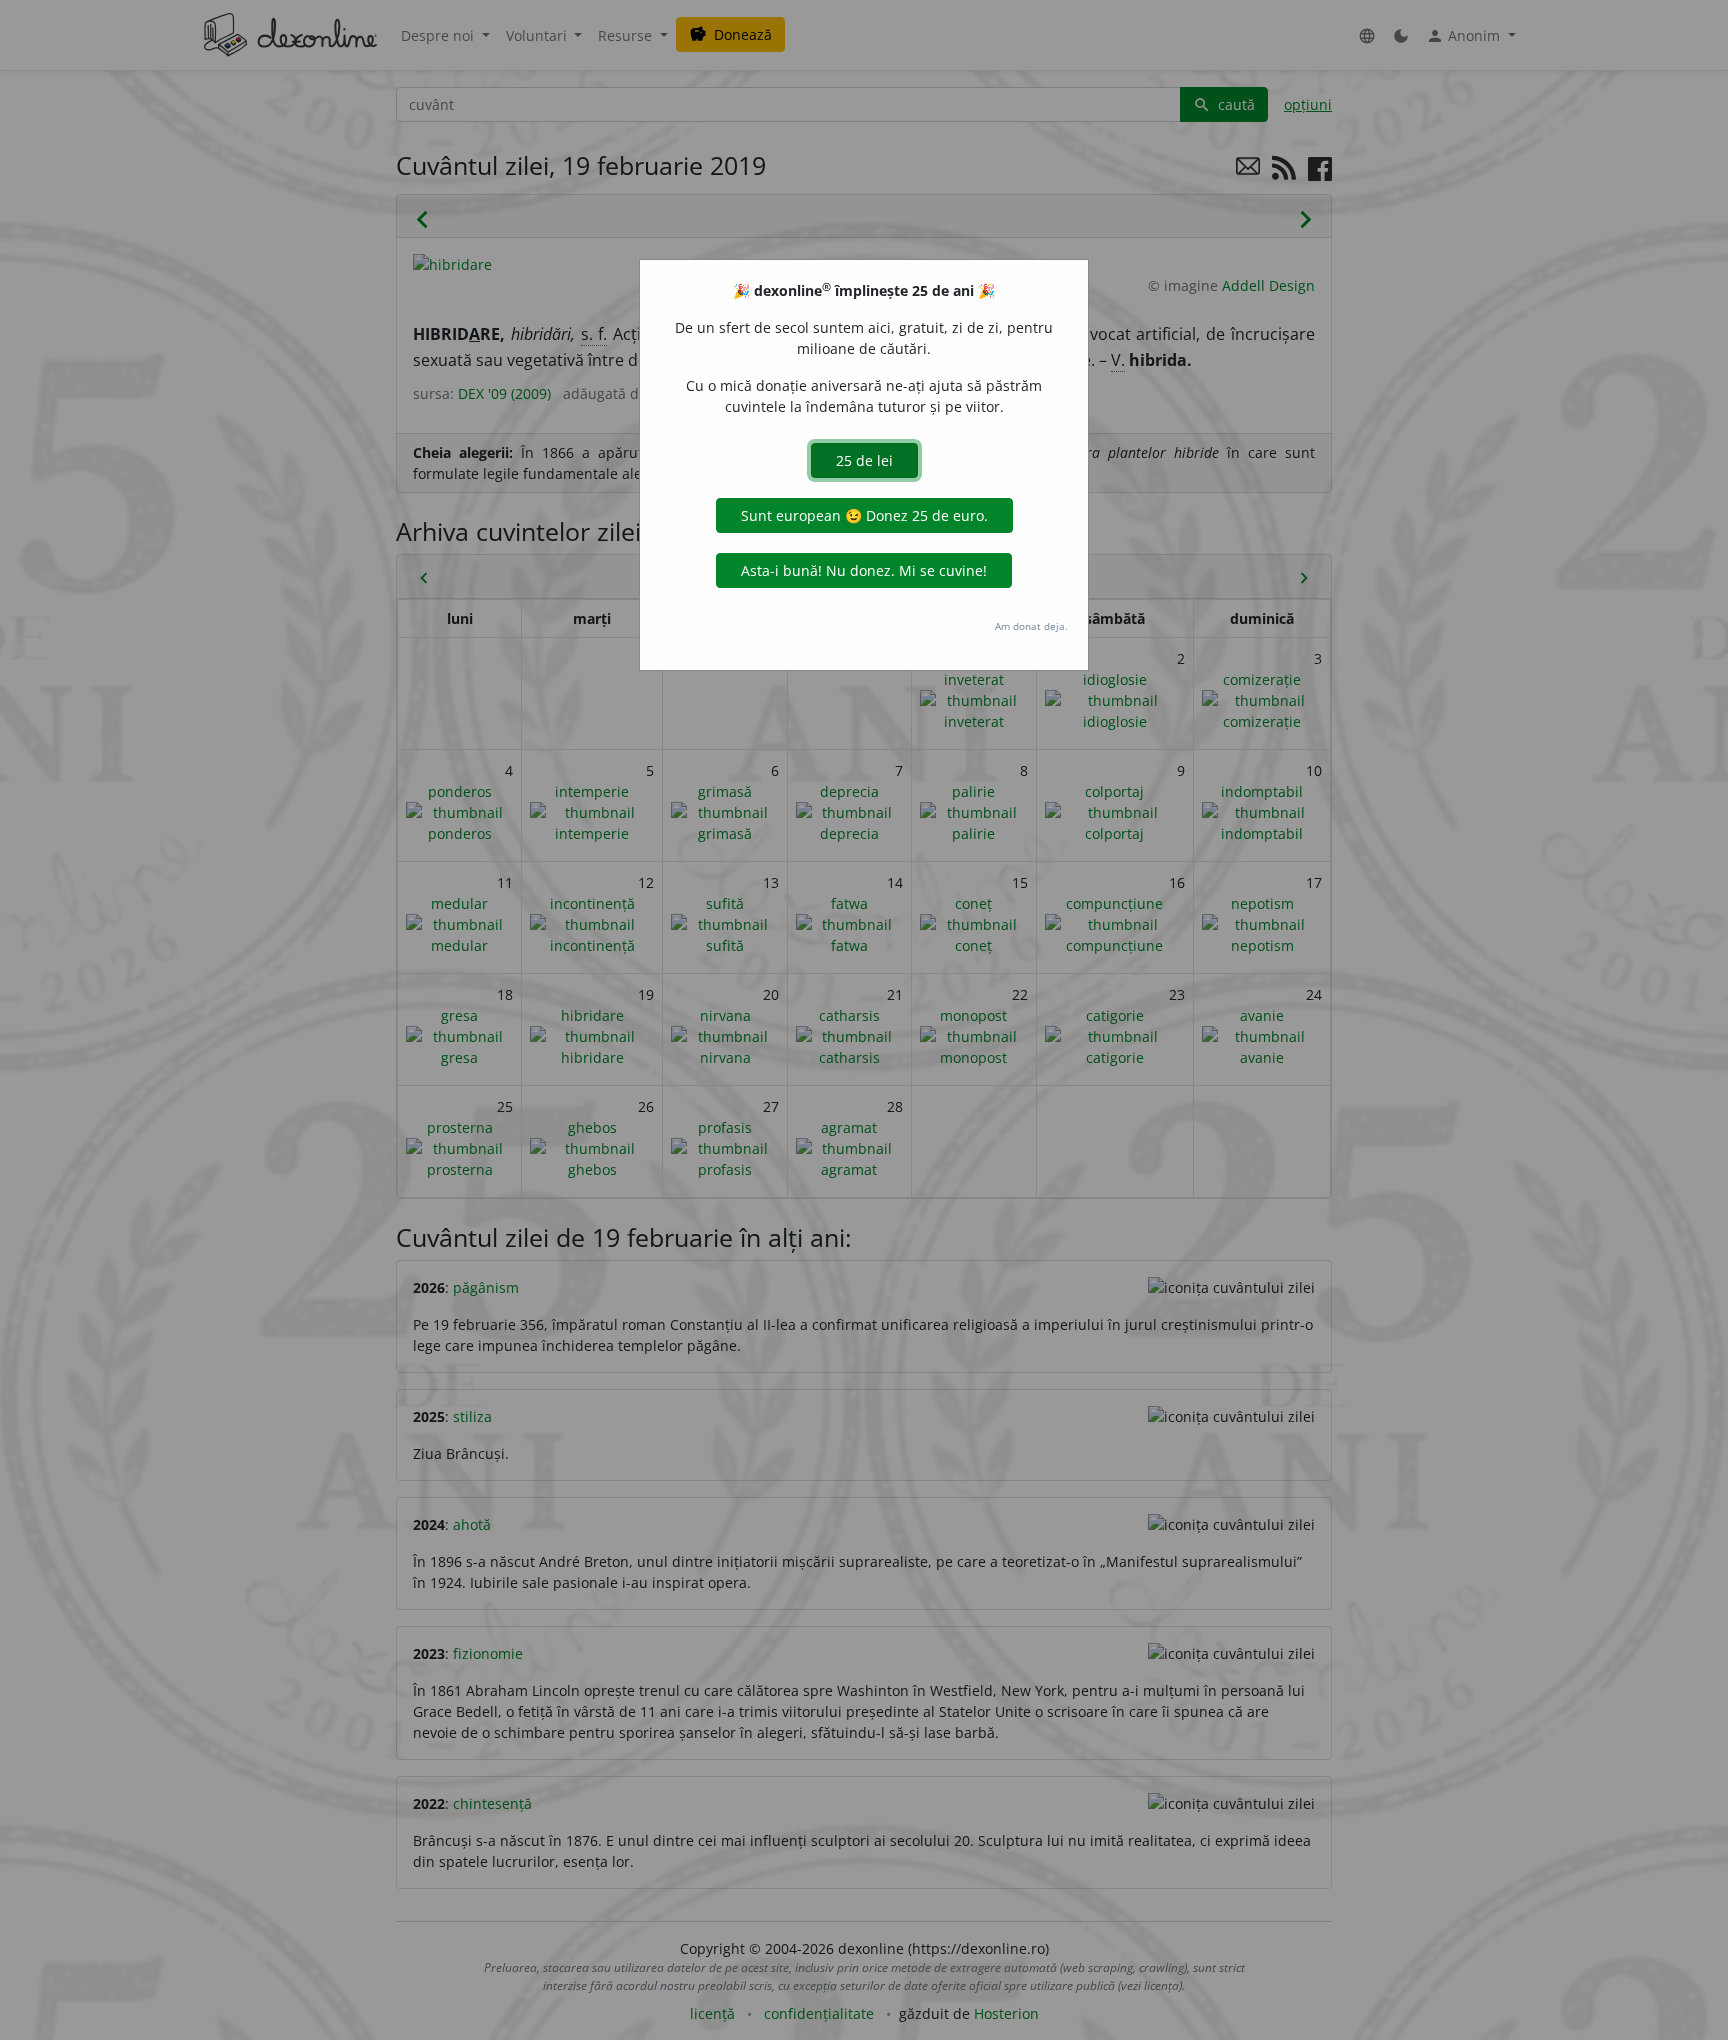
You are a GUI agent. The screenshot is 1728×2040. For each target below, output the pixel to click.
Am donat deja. (1031, 626)
